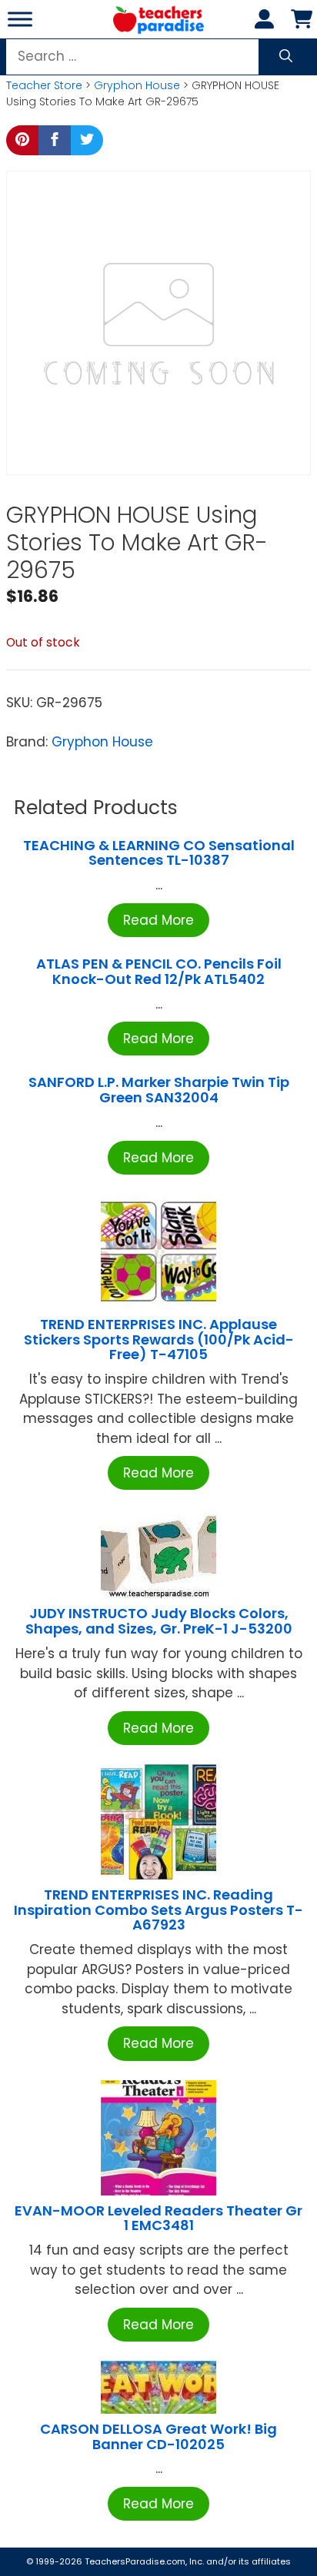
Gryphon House (137, 85)
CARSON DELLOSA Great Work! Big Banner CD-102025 (158, 2436)
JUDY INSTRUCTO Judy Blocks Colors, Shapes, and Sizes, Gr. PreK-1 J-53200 (159, 1621)
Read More (158, 920)
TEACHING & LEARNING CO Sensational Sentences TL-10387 (159, 853)
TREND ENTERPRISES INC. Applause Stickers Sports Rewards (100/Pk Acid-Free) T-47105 (159, 1340)
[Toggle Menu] (20, 19)
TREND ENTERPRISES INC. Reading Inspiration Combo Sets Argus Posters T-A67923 (158, 1910)
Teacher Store (44, 85)
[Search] (286, 57)
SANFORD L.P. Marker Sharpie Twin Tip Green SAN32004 (159, 1090)
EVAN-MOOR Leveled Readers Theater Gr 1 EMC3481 (158, 2218)
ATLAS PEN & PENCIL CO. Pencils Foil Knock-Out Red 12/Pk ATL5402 (159, 971)
